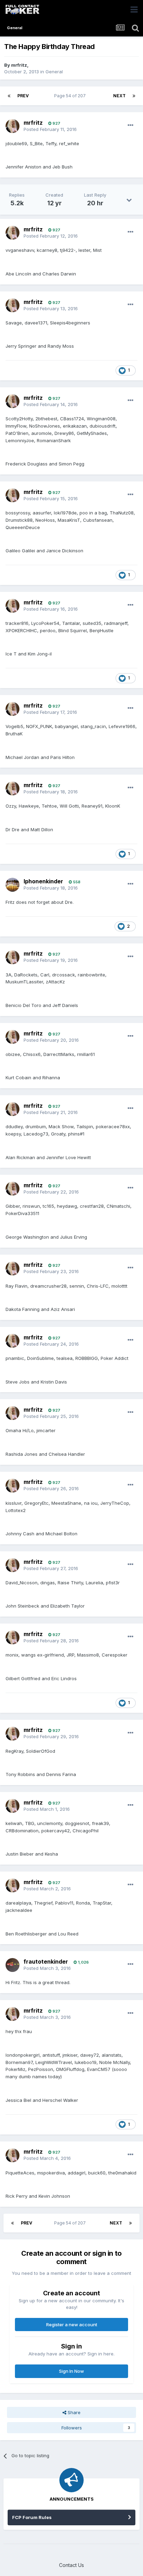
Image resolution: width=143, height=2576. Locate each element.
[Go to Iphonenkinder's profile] (12, 885)
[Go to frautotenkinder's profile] (12, 1965)
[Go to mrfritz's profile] (12, 126)
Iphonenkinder (43, 881)
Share (73, 2412)
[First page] (9, 96)
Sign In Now (71, 2371)
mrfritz (19, 65)
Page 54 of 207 (71, 96)
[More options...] (131, 125)
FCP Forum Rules (32, 2517)
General (54, 72)
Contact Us (71, 2565)
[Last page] (134, 96)
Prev (23, 96)
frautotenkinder (46, 1962)
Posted (50, 129)
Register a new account (72, 2325)
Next (119, 96)
